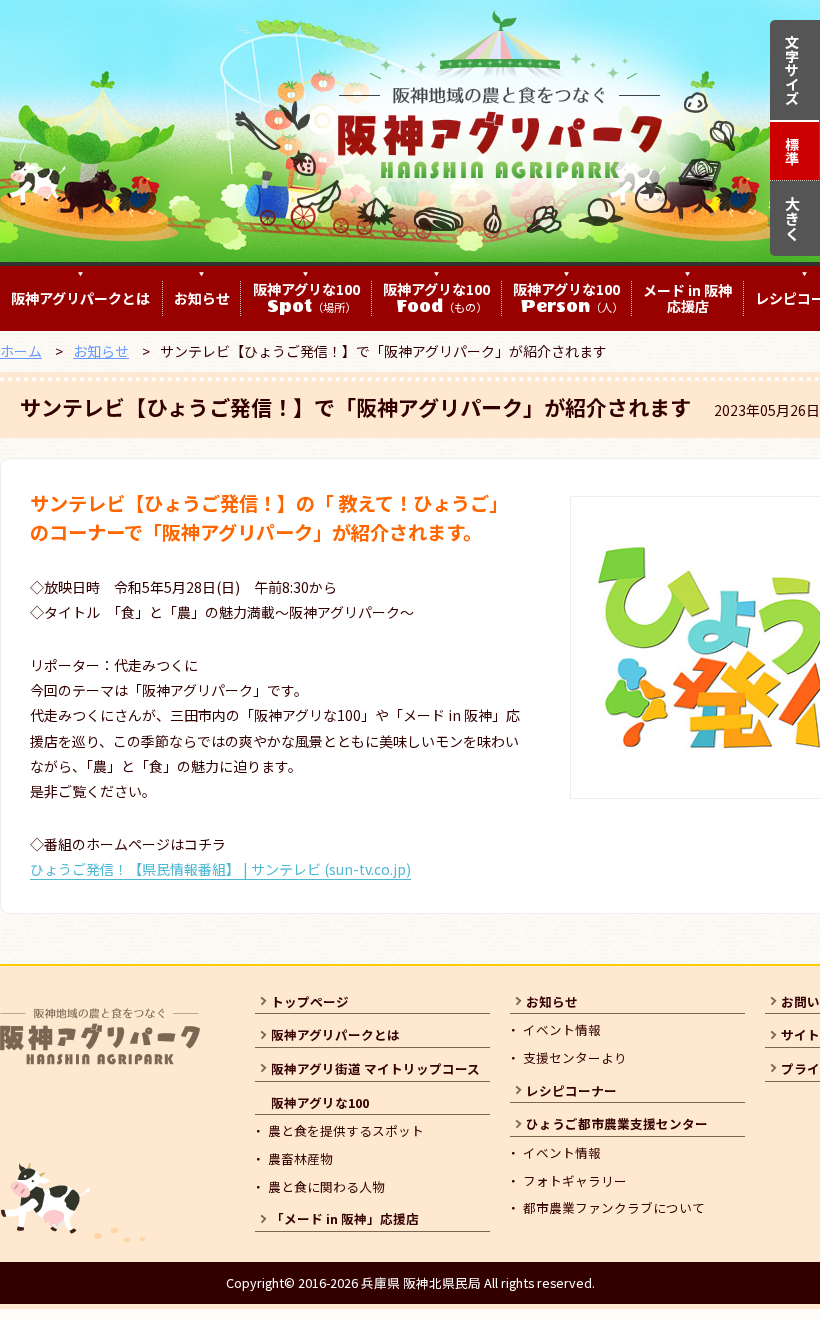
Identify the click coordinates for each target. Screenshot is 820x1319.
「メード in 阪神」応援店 (345, 1218)
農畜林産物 (300, 1158)
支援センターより (575, 1057)
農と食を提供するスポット (346, 1130)
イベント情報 (562, 1029)
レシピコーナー (571, 1090)
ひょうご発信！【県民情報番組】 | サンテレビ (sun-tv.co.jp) (220, 869)
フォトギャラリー (575, 1180)
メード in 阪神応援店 (687, 299)
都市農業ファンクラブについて (614, 1207)
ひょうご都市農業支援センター (617, 1123)
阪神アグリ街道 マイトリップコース (375, 1068)
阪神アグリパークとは (80, 298)
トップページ (310, 1001)
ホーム (21, 351)
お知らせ (202, 298)
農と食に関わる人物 (326, 1186)
